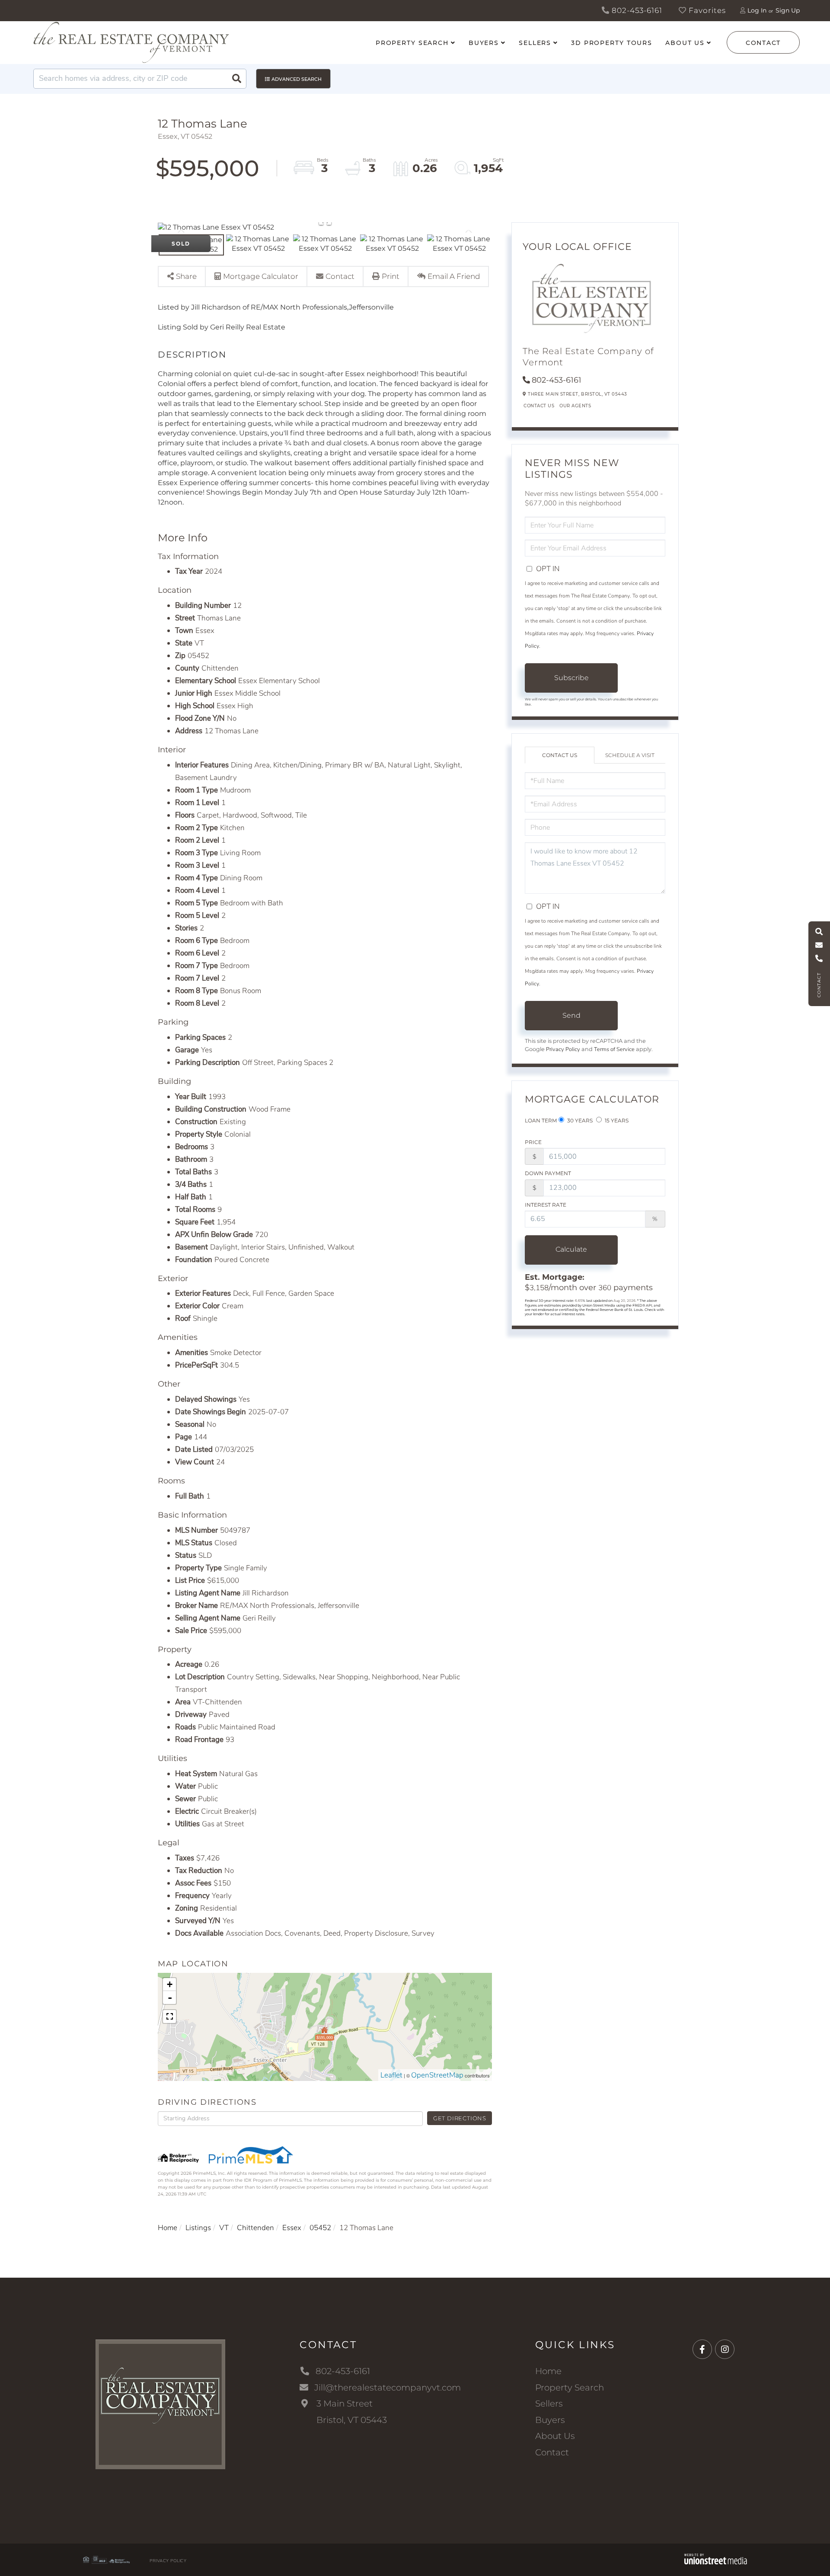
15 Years (616, 1120)
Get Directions (460, 2118)
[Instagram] (725, 2350)
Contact (763, 43)
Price (533, 1142)
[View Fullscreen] (169, 2017)
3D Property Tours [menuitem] (612, 43)
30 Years (579, 1120)
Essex (292, 2228)
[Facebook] (702, 2350)
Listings (198, 2228)
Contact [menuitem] (552, 2452)
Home (168, 2228)
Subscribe (571, 678)
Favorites (706, 10)
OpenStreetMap (437, 2075)
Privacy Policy (563, 1049)
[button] (236, 79)
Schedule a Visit (630, 755)
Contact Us (539, 406)
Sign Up (788, 10)
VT (224, 2228)
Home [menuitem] (548, 2371)
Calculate (571, 1249)
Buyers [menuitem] (484, 43)
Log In (757, 10)
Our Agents (575, 406)
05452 (320, 2228)
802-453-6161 (636, 10)
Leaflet (391, 2075)
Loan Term (541, 1120)
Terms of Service (614, 1049)
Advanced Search (297, 79)
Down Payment (548, 1173)
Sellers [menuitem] (535, 43)
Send (571, 1015)
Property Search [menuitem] (412, 43)
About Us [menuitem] (685, 43)
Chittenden (255, 2228)
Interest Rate (546, 1205)
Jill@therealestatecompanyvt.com (388, 2387)
